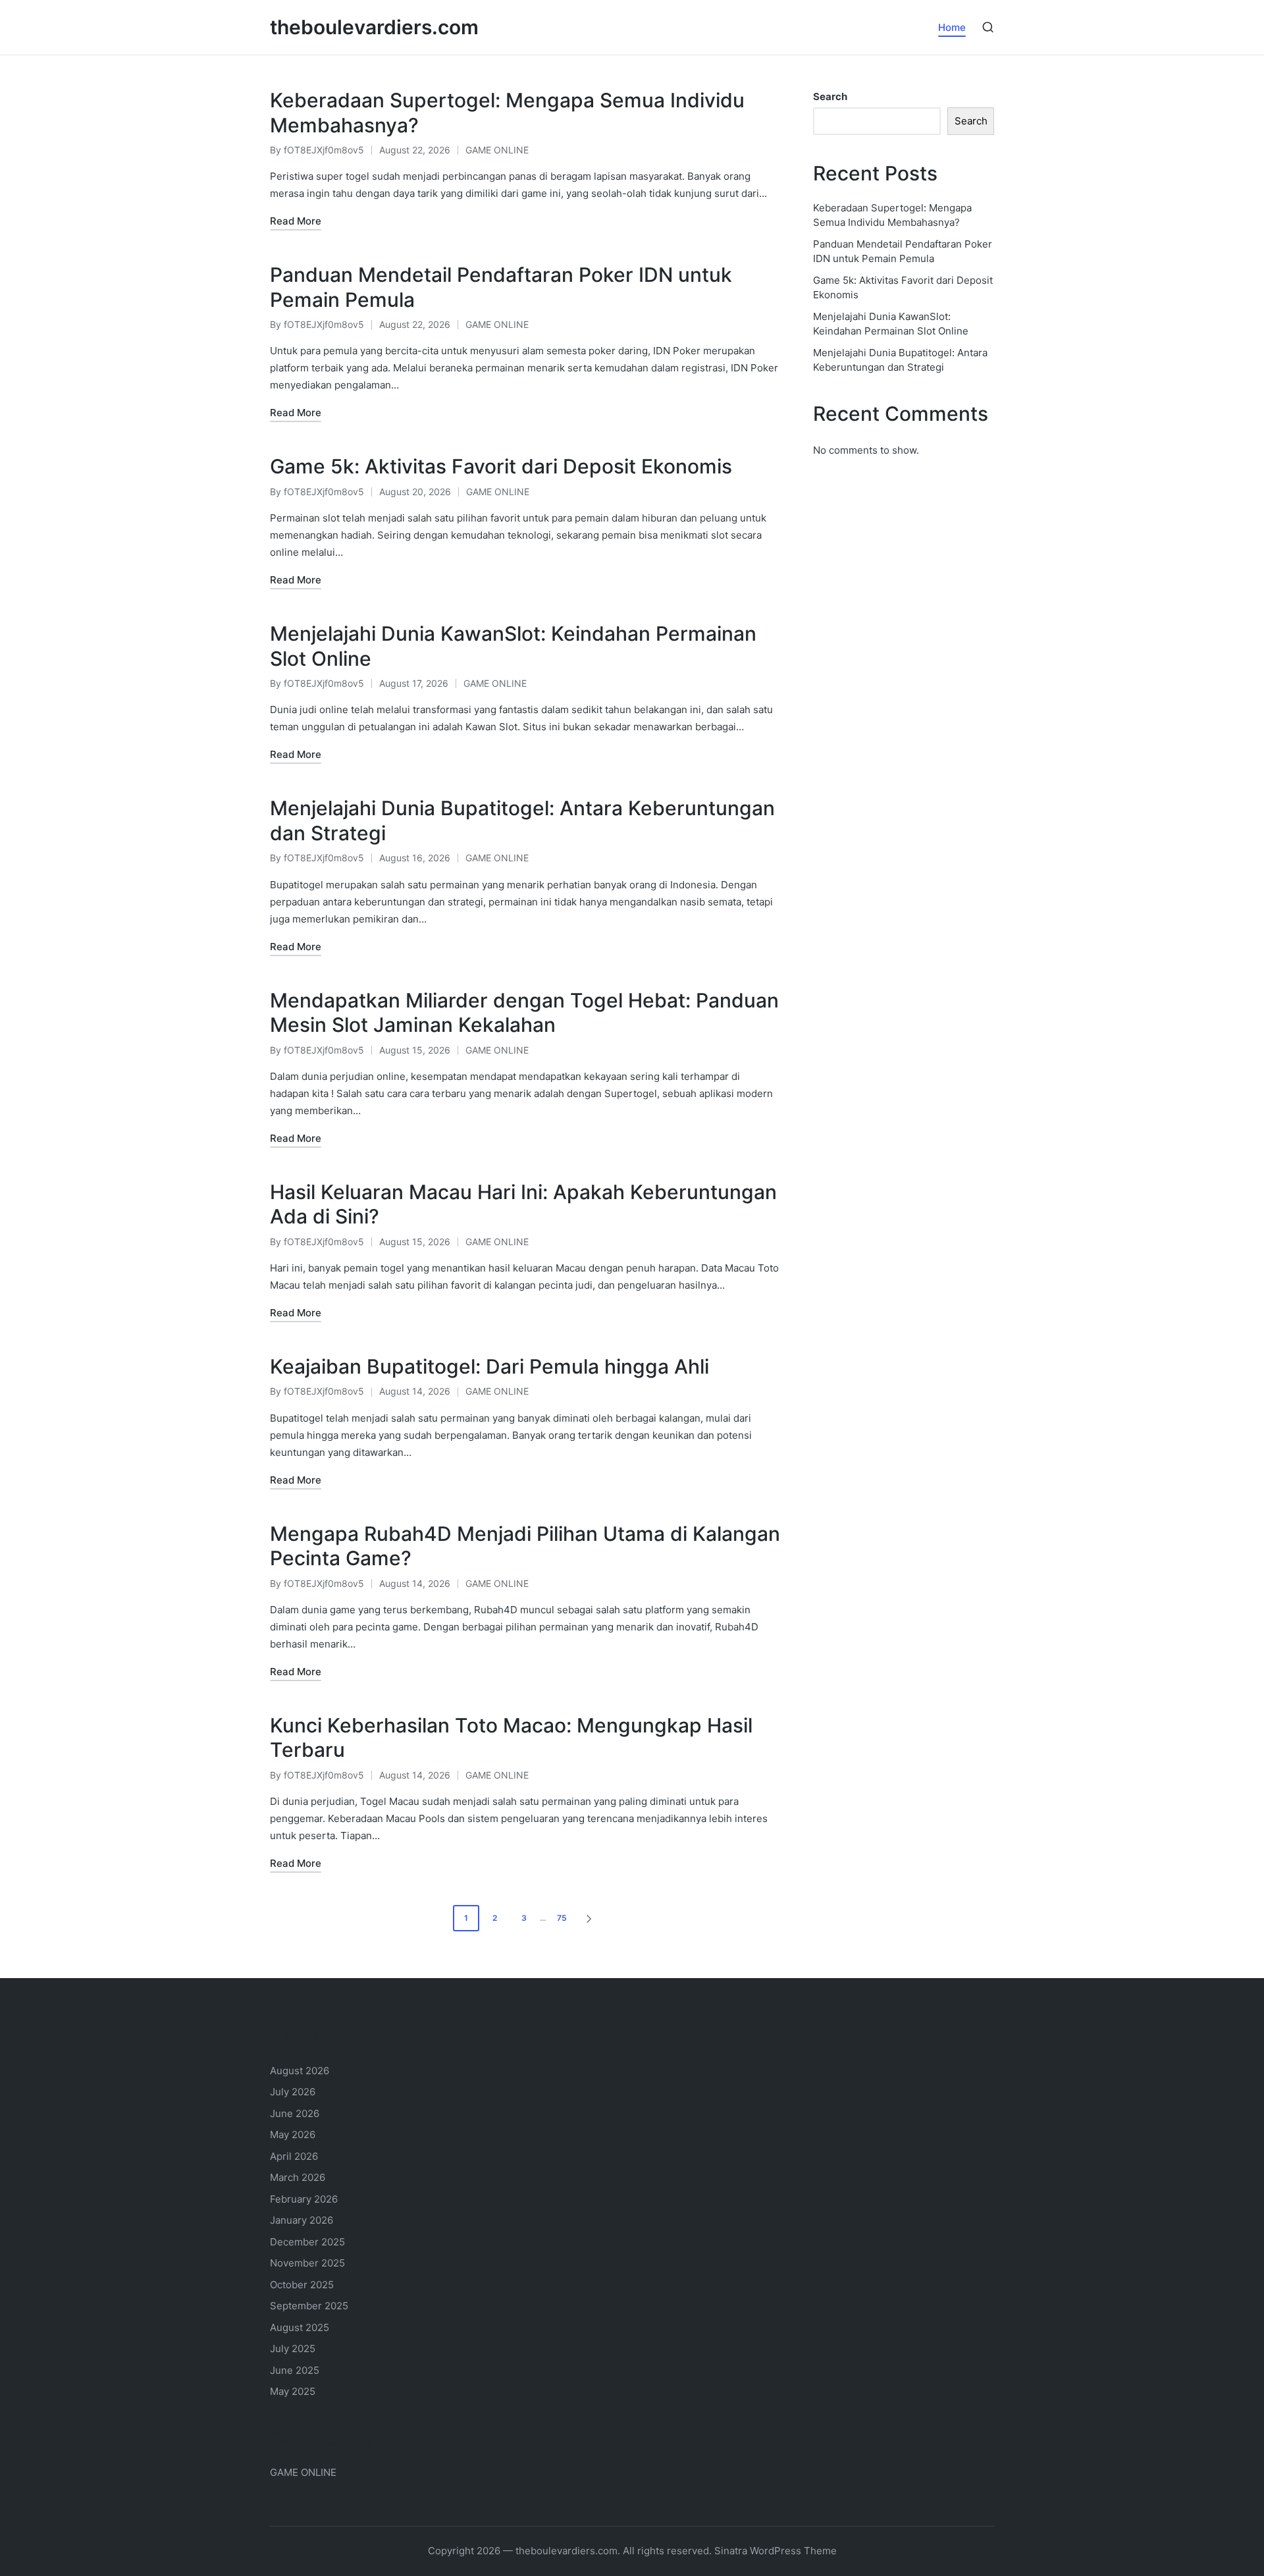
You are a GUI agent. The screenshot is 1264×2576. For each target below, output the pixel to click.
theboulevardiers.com (374, 27)
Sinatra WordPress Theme (776, 2551)
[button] (591, 1918)
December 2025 (307, 2242)
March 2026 (298, 2177)
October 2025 (302, 2285)
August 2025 (300, 2327)
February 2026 (304, 2199)
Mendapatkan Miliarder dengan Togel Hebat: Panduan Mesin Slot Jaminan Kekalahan (524, 1013)
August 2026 (300, 2071)
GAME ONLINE (497, 150)
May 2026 (293, 2134)
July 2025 (293, 2348)
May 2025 (293, 2391)
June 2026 (295, 2113)
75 (562, 1918)
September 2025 (309, 2306)
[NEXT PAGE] (588, 1918)
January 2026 (302, 2220)
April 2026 (294, 2156)
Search (830, 96)
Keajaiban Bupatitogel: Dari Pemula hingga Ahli (489, 1366)
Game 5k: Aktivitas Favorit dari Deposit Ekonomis (501, 466)
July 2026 (293, 2092)
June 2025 (295, 2370)
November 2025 (307, 2263)
